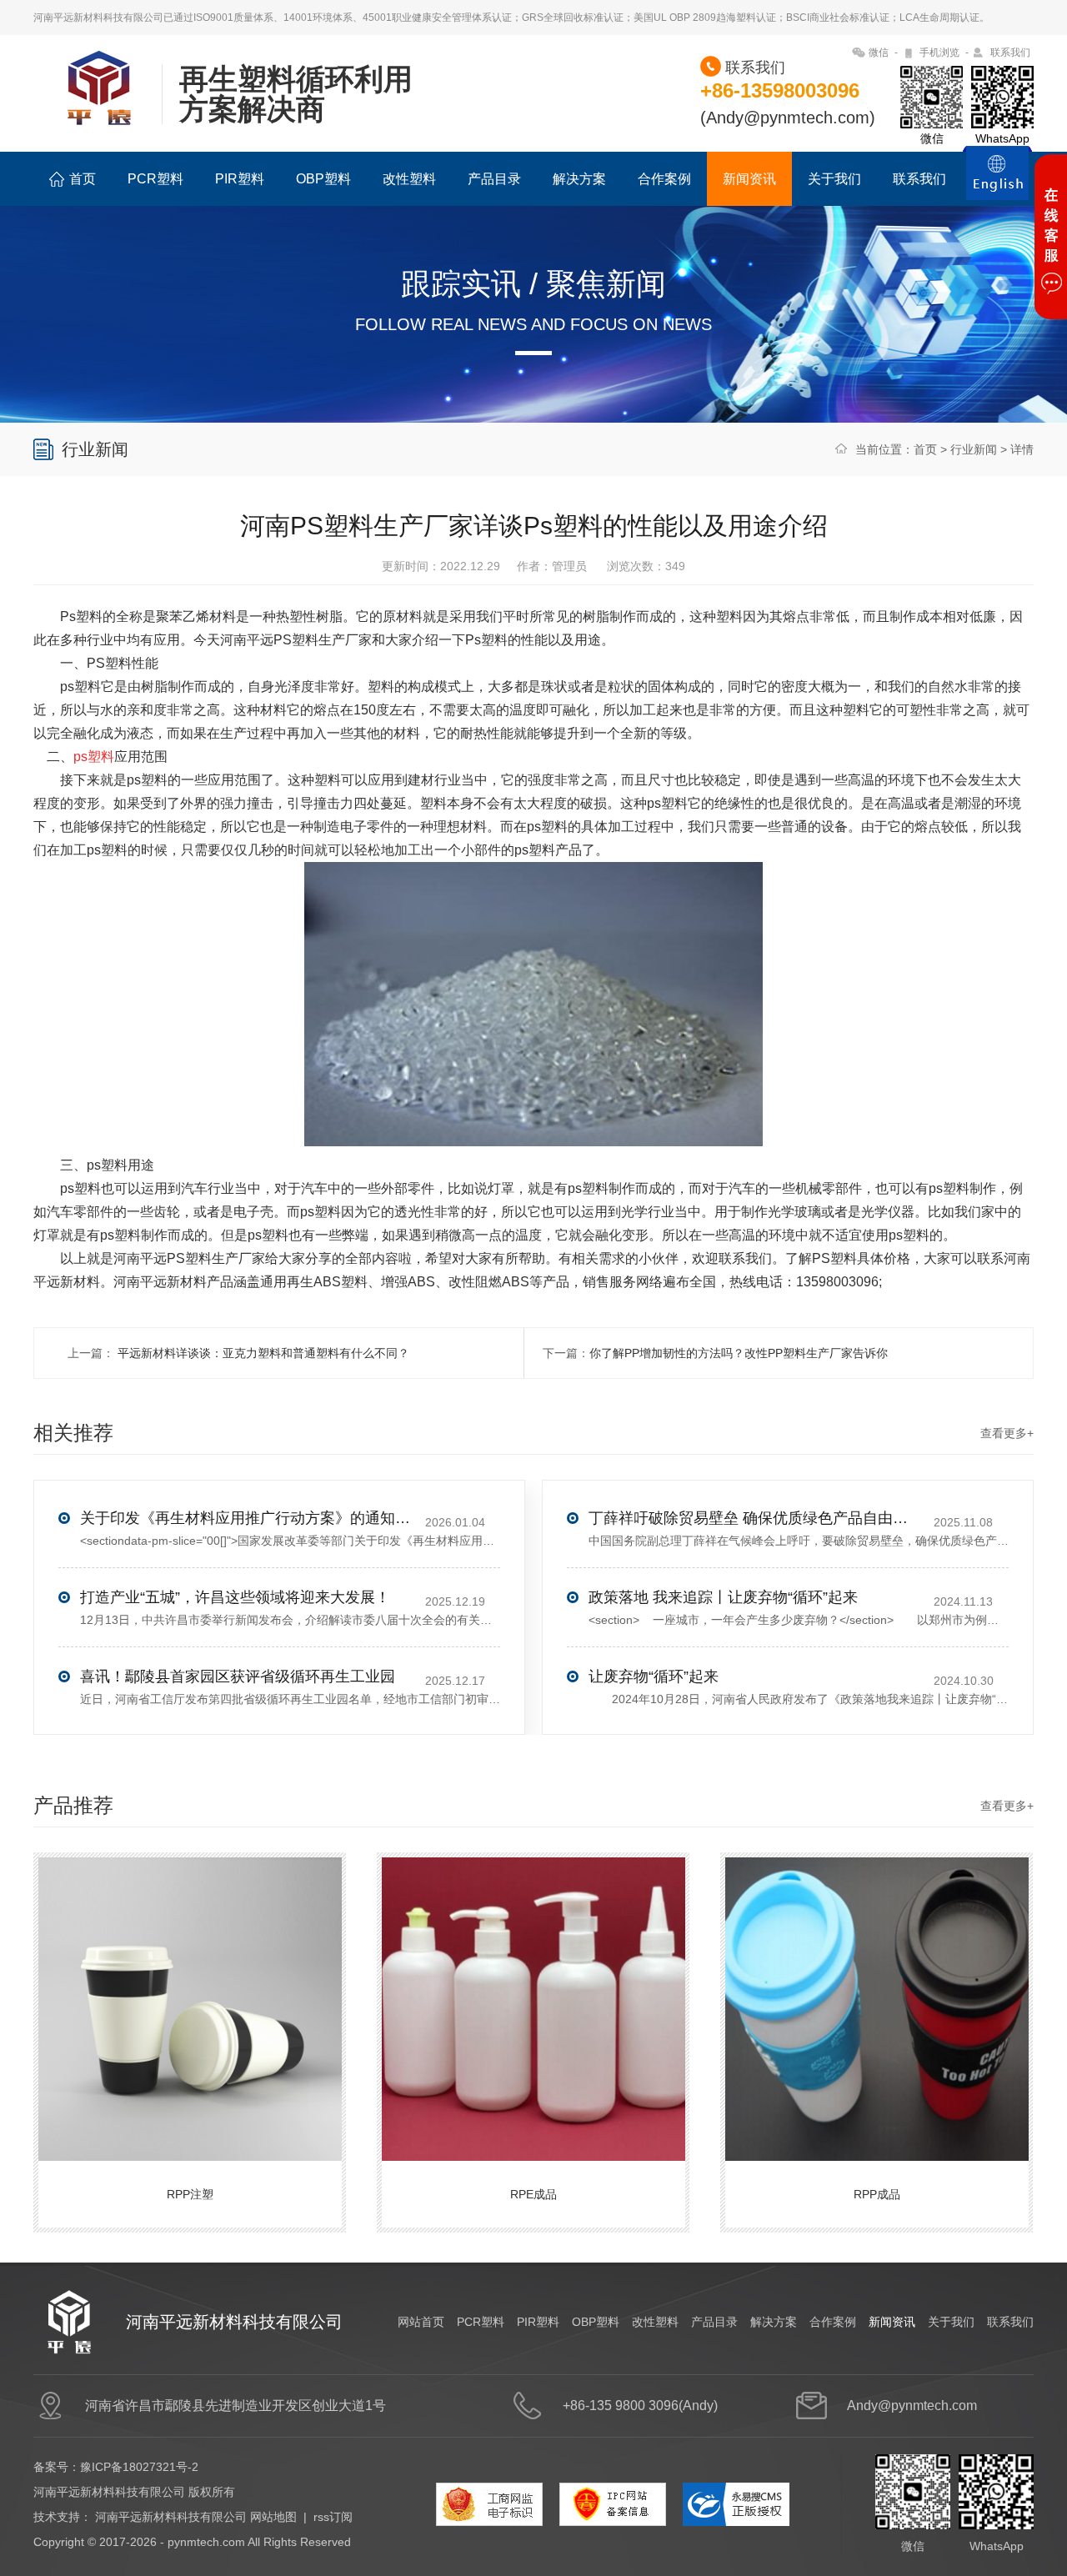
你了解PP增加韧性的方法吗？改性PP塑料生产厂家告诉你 (739, 1353)
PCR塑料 (155, 179)
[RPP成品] (879, 1992)
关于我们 (834, 179)
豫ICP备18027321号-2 (139, 2467)
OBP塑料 (323, 179)
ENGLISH (997, 183)
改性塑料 (409, 179)
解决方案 (579, 179)
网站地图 (273, 2517)
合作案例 (664, 179)
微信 (879, 53)
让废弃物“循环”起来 (654, 1676)
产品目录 (494, 179)
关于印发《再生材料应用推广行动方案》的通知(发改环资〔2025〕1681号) (247, 1518)
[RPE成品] (535, 1992)
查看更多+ (1007, 1433)
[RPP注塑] (192, 1992)
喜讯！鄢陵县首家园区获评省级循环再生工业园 (238, 1676)
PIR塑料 (240, 179)
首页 (83, 179)
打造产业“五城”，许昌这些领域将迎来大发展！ (235, 1597)
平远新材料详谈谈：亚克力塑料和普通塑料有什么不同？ (262, 1353)
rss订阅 (333, 2517)
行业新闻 (974, 449)
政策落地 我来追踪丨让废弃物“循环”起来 (723, 1597)
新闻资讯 (749, 179)
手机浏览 (939, 53)
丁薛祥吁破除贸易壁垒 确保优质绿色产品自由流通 (755, 1518)
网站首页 (421, 2322)
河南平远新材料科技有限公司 (171, 2517)
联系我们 (1010, 53)
